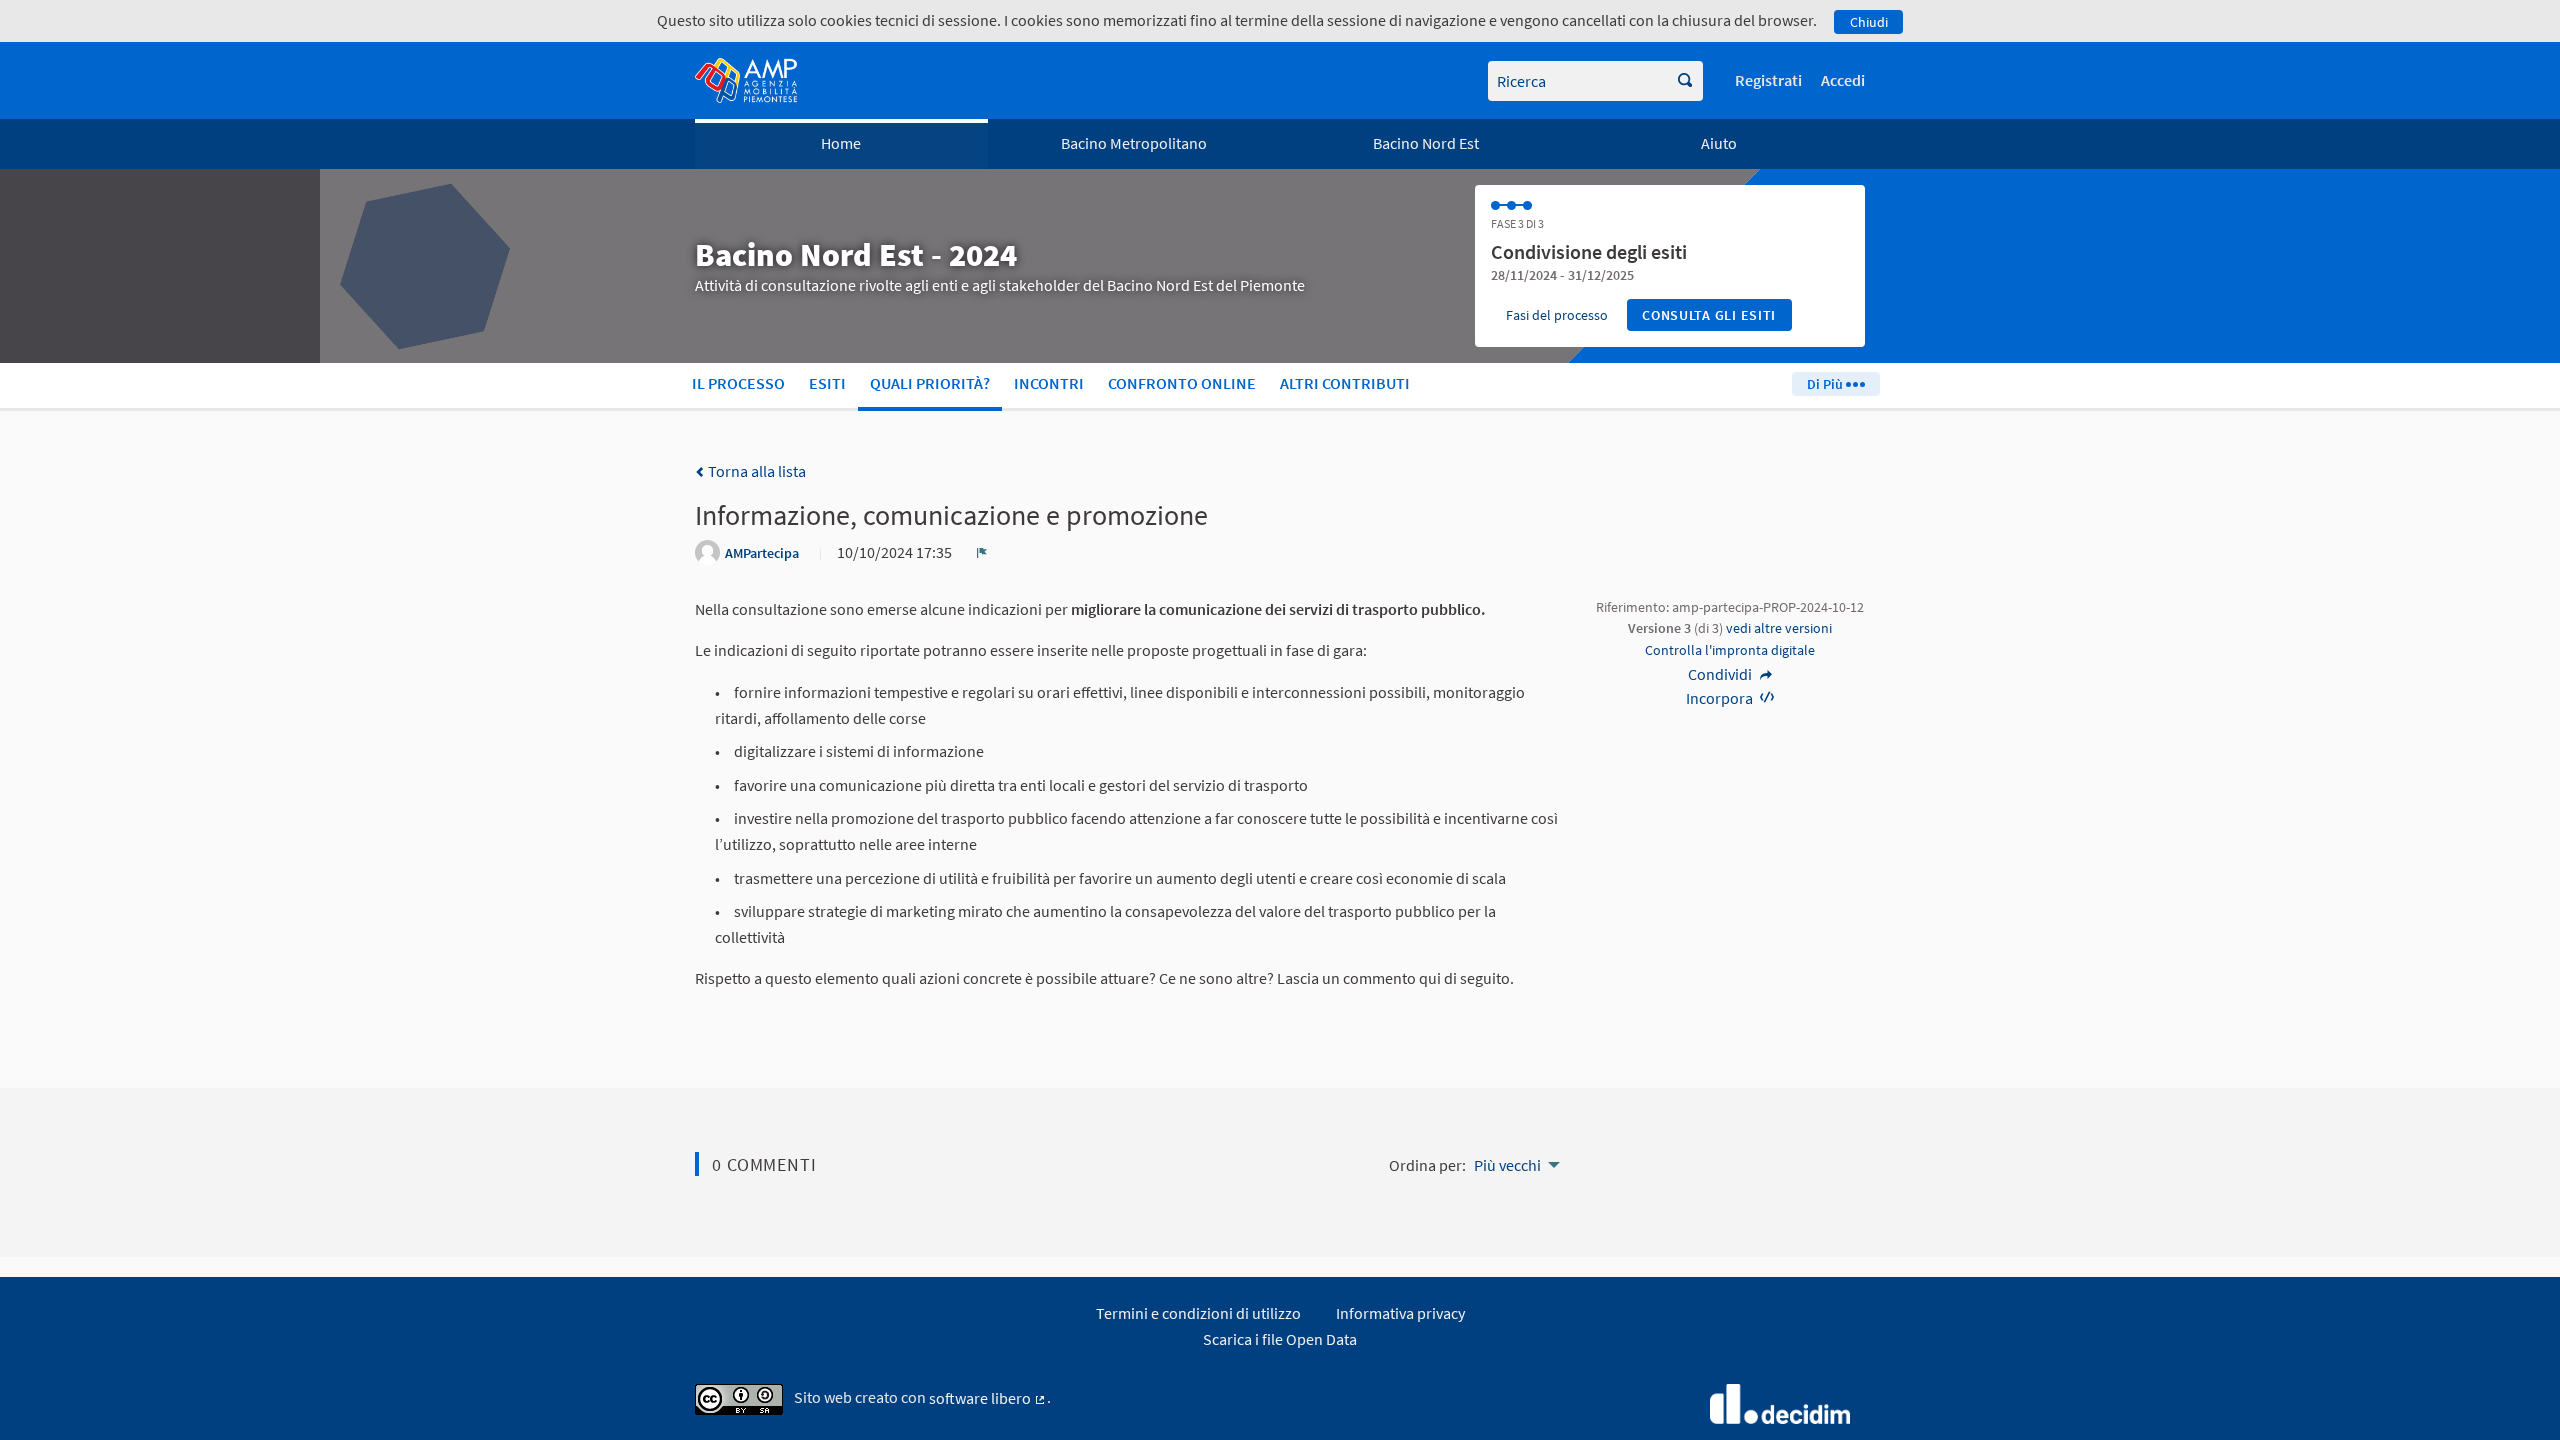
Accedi (1843, 80)
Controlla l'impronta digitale (1730, 650)
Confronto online (1182, 383)
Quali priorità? (930, 383)
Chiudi (1869, 22)
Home (841, 143)
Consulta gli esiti (1709, 315)
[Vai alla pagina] (746, 80)
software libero (988, 1398)
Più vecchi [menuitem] (1507, 1165)
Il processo (738, 383)
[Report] (982, 552)
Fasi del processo (1557, 315)
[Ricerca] (1685, 81)
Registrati (1768, 80)
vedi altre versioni (1779, 628)
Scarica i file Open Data (1280, 1339)
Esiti (827, 383)
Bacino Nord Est (1426, 143)
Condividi (1721, 674)
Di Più (1826, 384)
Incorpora (1721, 698)
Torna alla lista (755, 471)
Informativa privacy (1400, 1313)
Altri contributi (1345, 383)
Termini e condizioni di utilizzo (1198, 1313)
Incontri (1049, 383)
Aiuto (1719, 143)
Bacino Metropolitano (1134, 143)
